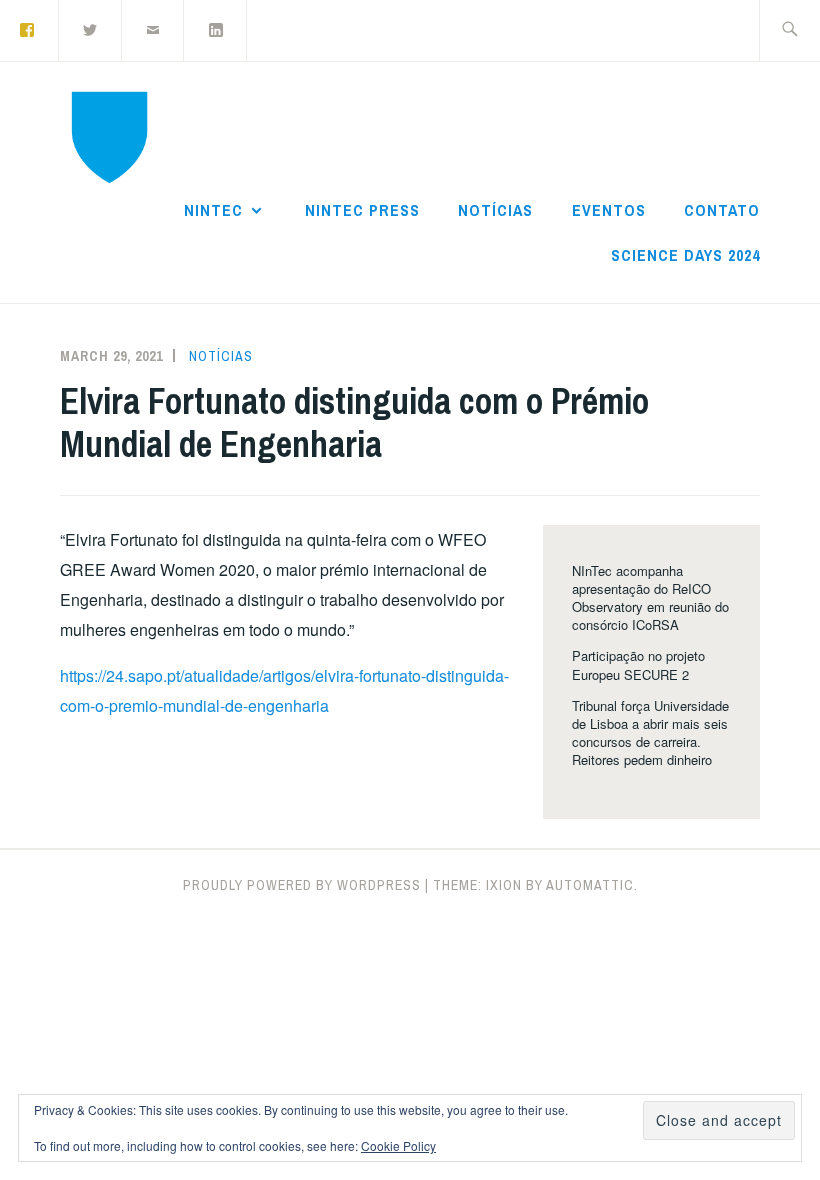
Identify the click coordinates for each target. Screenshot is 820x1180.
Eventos (609, 210)
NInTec (213, 210)
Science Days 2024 (685, 255)
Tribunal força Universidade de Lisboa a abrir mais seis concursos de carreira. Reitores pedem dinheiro (650, 733)
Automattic (590, 885)
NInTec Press (362, 210)
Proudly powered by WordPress (302, 885)
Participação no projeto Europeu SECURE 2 (638, 664)
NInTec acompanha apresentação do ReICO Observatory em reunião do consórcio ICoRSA (650, 598)
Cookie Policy (398, 1145)
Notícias (495, 210)
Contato (722, 210)
